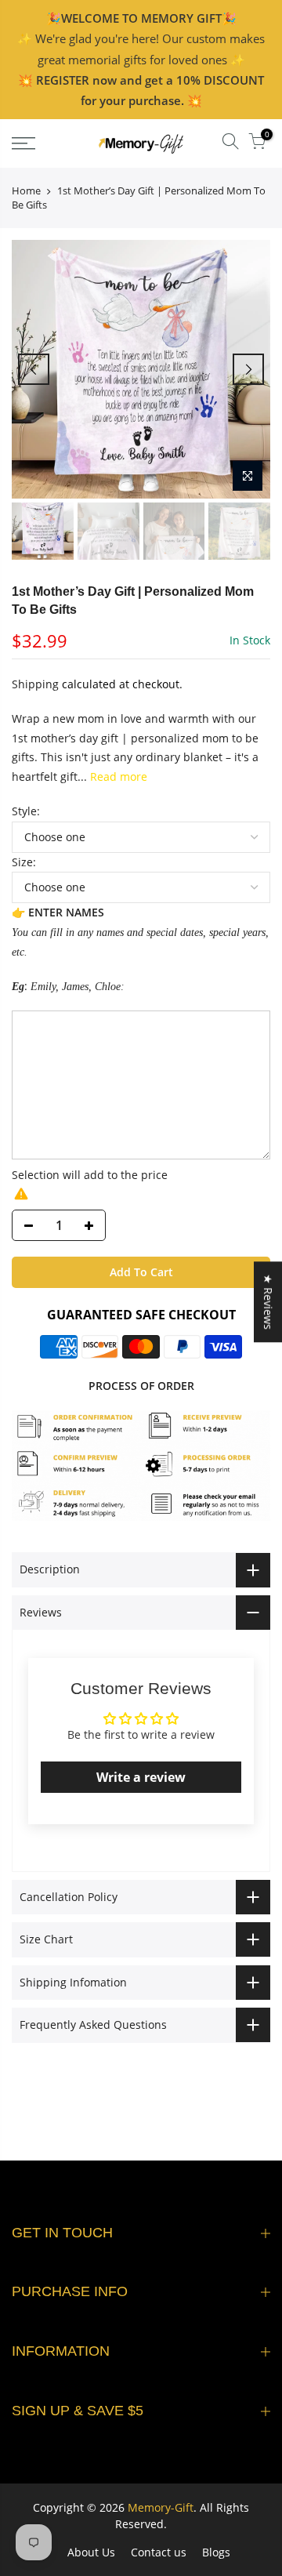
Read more (117, 776)
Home (26, 190)
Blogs (216, 2552)
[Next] (248, 369)
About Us (91, 2552)
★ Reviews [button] (268, 1302)
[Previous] (34, 369)
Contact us (159, 2552)
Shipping (35, 684)
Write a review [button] (141, 1777)
